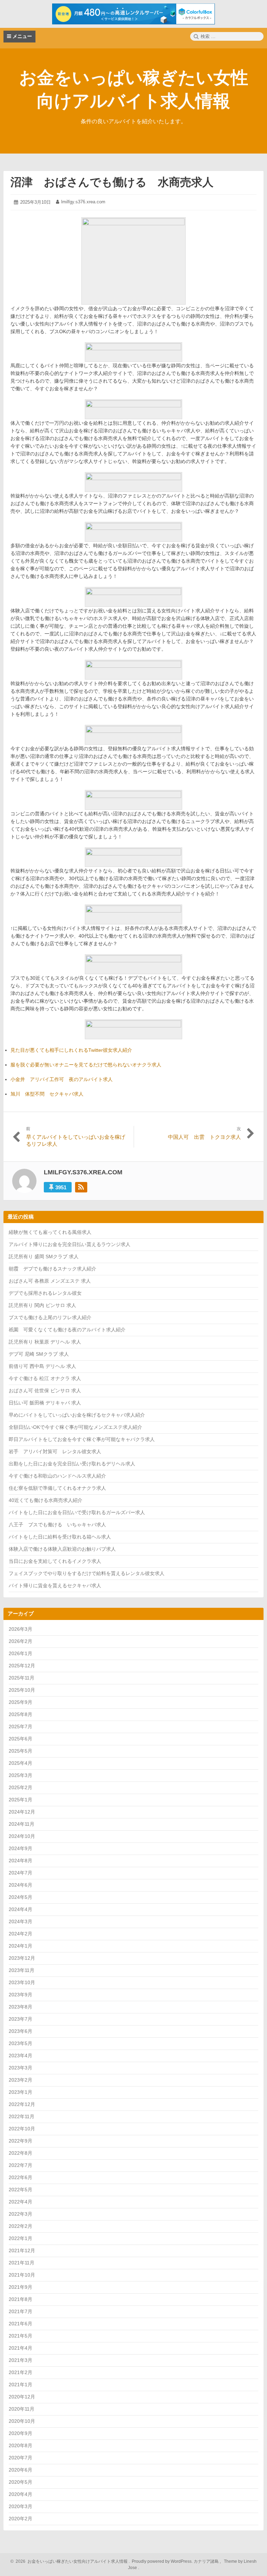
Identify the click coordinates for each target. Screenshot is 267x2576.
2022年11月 (22, 2116)
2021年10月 (22, 2275)
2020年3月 (21, 2506)
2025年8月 (21, 1714)
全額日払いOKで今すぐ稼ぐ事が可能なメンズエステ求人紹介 (75, 1427)
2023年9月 (21, 1995)
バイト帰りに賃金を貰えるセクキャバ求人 (55, 1585)
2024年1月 (21, 1946)
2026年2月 (21, 1641)
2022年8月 (21, 2153)
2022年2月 (21, 2226)
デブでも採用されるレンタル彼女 (45, 1293)
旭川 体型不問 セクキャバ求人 (47, 1094)
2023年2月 (21, 2080)
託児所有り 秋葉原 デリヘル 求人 (45, 1342)
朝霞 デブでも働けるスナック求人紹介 (52, 1269)
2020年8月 (21, 2445)
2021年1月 (21, 2385)
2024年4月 (21, 1909)
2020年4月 (21, 2494)
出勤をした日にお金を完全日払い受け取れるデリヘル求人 (72, 1464)
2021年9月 (21, 2287)
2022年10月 (22, 2129)
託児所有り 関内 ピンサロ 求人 (42, 1305)
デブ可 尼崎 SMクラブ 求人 (39, 1354)
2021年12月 (22, 2250)
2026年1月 (21, 1653)
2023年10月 (22, 1982)
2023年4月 (21, 2056)
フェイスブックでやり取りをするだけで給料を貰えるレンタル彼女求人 (87, 1573)
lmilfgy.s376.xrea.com (83, 202)
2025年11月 (22, 1678)
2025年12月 (22, 1666)
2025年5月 (21, 1751)
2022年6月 (21, 2177)
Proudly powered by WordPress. (162, 2561)
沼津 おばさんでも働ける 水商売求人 (112, 182)
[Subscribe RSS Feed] (81, 1187)
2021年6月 (21, 2324)
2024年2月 (21, 1934)
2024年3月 (21, 1921)
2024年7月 (21, 1873)
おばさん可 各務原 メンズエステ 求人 (50, 1281)
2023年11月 (22, 1970)
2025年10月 (22, 1690)
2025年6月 (21, 1739)
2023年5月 (21, 2043)
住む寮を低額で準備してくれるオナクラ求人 (57, 1488)
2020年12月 (22, 2397)
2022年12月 (22, 2104)
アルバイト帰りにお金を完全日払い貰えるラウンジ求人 (70, 1244)
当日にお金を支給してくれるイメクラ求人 (55, 1561)
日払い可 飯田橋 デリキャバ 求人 (45, 1403)
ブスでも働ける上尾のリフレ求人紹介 (50, 1317)
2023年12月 (22, 1958)
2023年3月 (21, 2068)
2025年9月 (21, 1702)
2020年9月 (21, 2433)
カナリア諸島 (207, 2561)
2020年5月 (21, 2482)
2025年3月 (21, 1775)
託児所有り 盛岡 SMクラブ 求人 (44, 1256)
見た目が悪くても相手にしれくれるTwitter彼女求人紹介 (71, 1050)
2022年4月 (21, 2202)
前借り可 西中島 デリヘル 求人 (42, 1366)
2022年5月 (21, 2190)
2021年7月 (21, 2311)
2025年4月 (21, 1763)
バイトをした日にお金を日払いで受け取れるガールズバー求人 (77, 1512)
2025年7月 (21, 1727)
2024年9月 (21, 1848)
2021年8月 (21, 2299)
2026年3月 (21, 1629)
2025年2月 (21, 1787)
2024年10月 (22, 1836)
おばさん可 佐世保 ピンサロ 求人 (45, 1391)
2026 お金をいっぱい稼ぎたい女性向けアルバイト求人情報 (71, 2561)
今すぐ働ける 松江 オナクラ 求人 (45, 1378)
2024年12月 (22, 1812)
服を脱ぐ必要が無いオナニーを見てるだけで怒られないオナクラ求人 (86, 1065)
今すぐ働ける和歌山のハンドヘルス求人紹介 (57, 1476)
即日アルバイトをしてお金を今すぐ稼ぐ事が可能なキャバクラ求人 (82, 1439)
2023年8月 (21, 2007)
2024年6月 (21, 1885)
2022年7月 (21, 2165)
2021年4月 (21, 2348)
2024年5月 (21, 1897)
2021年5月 (21, 2336)
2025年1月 (21, 1800)
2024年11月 (22, 1824)
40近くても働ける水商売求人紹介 (46, 1500)
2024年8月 (21, 1861)
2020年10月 (22, 2421)
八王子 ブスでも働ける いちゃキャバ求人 (57, 1525)
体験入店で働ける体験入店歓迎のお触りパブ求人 (62, 1549)
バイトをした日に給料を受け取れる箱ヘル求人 (60, 1537)
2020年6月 (21, 2470)
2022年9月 (21, 2141)
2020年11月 (22, 2409)
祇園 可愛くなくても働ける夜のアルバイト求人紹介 (67, 1330)
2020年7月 (21, 2458)
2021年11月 (22, 2263)
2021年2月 (21, 2372)
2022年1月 (21, 2238)
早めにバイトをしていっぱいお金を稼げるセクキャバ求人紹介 (77, 1415)
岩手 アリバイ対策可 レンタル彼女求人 (55, 1451)
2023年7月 (21, 2019)
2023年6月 (21, 2031)
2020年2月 (21, 2519)
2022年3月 (21, 2214)
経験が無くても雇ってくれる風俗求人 (50, 1232)
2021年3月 (21, 2360)
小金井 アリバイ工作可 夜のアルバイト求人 (62, 1079)
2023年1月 (21, 2092)
